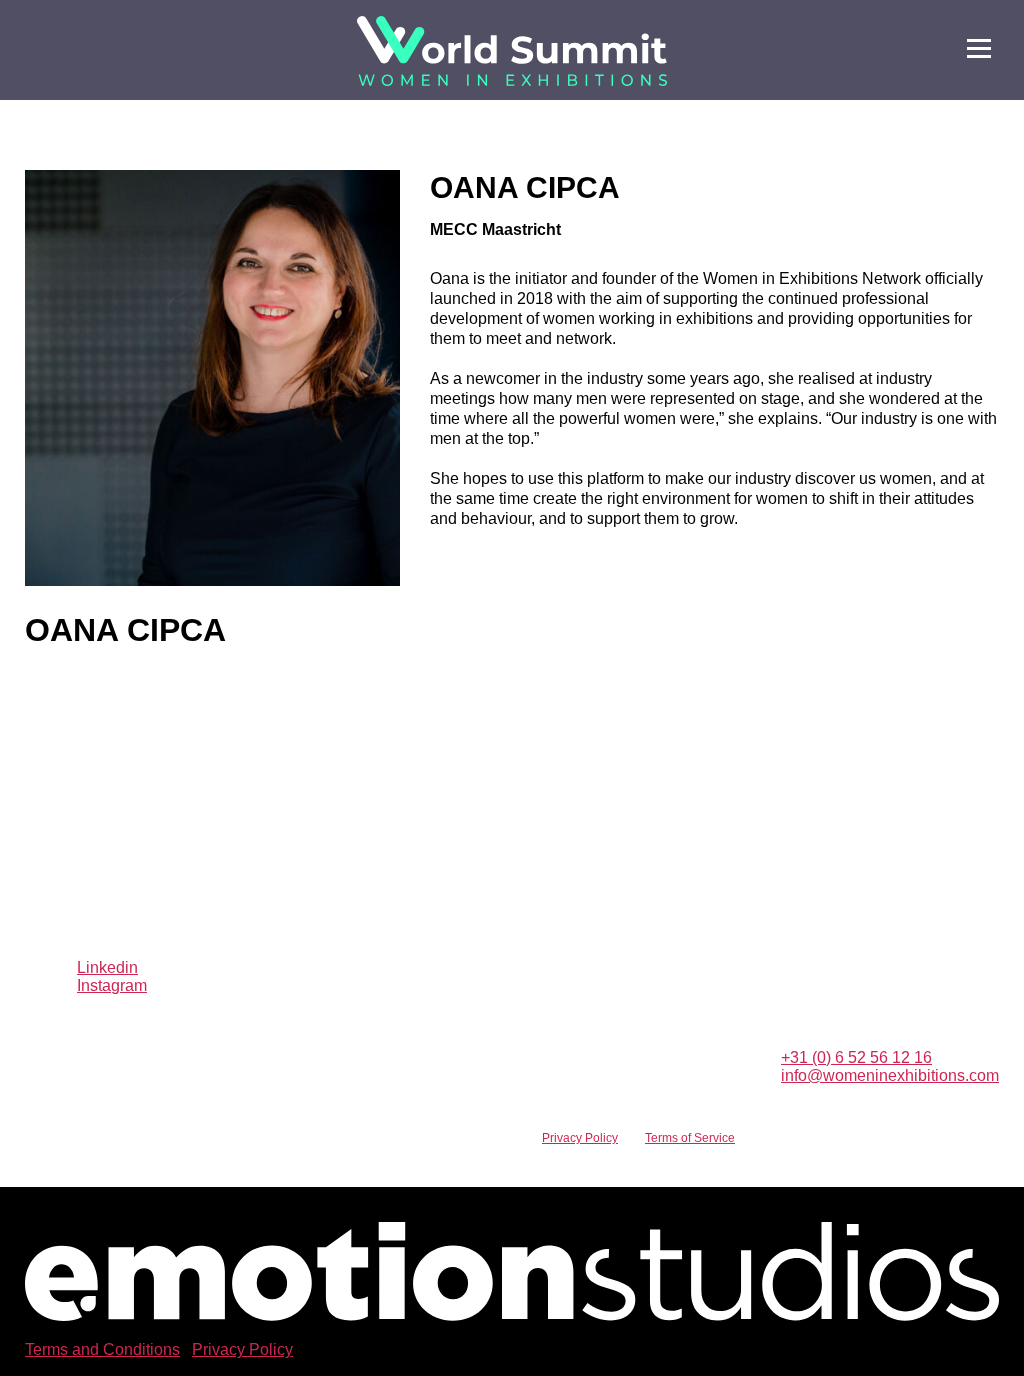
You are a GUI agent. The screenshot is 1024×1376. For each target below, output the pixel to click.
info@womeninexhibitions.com (890, 1075)
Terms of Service (690, 1138)
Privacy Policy (580, 1138)
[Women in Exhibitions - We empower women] (512, 51)
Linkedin (107, 967)
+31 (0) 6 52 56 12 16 (856, 1057)
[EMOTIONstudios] (512, 1315)
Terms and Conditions (102, 1349)
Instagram (112, 985)
